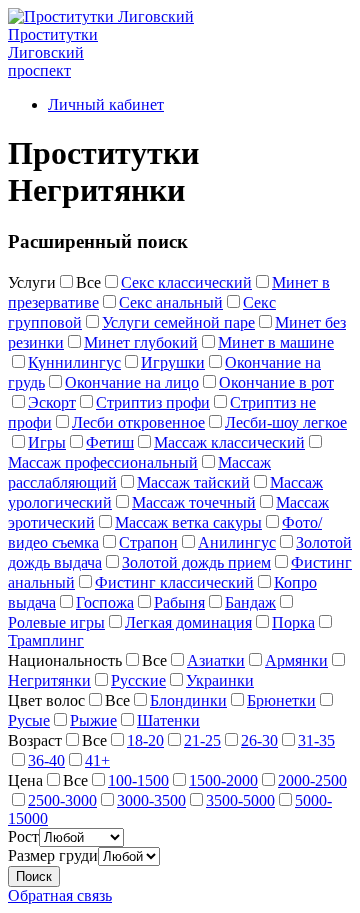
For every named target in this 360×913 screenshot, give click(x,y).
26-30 (259, 740)
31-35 (316, 740)
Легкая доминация (188, 622)
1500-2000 (223, 780)
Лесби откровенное (138, 422)
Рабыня (179, 602)
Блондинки (188, 700)
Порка (293, 622)
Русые (29, 720)
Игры (47, 442)
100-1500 (138, 780)
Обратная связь (60, 895)
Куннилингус (74, 362)
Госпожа (105, 602)
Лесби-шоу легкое (286, 422)
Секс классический (186, 282)
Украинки (220, 680)
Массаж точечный (194, 502)
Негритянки (49, 680)
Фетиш (110, 442)
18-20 (145, 740)
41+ (97, 760)
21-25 (202, 740)
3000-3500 (151, 800)
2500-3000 (62, 800)
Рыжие (93, 720)
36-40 (46, 760)
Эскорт (52, 402)
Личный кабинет (106, 104)
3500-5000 (240, 800)
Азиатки (216, 660)
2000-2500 (312, 780)
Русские (138, 680)
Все (88, 282)
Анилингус (237, 542)
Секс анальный (171, 302)
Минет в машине (276, 342)
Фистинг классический (174, 582)
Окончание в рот (276, 382)
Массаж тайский (193, 482)
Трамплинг (46, 640)
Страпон (148, 542)
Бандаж (250, 602)
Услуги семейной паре (178, 322)
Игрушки (173, 362)
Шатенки (168, 720)
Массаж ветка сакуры (188, 522)
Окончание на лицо (132, 382)
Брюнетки (281, 700)
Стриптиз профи (153, 402)
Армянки (296, 660)
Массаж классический (229, 442)
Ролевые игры (56, 622)
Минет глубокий (141, 342)
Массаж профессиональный (103, 462)
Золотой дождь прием (196, 562)
